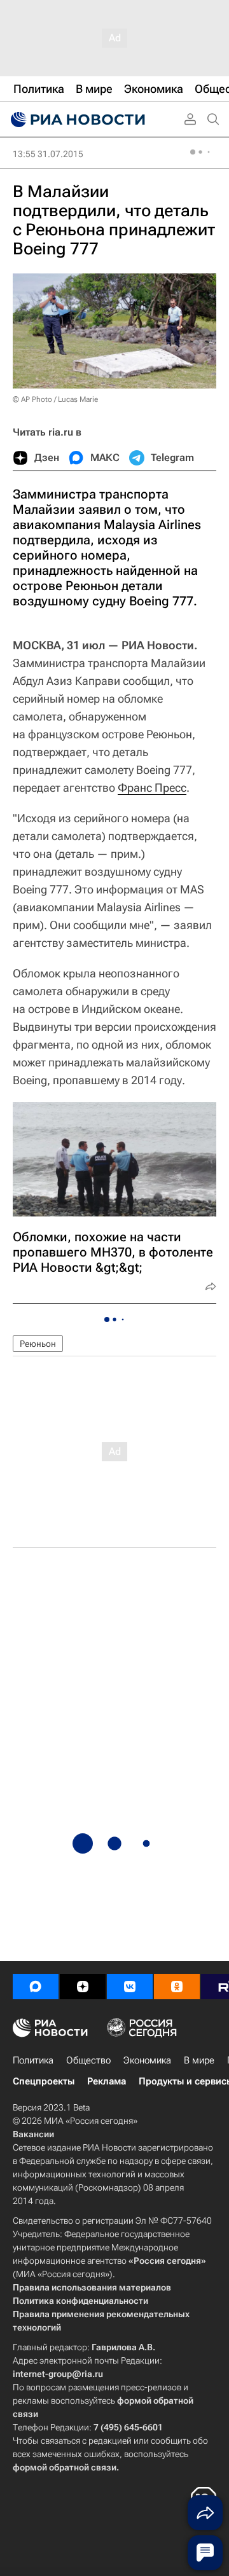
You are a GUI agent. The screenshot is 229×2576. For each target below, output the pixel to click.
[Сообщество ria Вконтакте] (130, 1987)
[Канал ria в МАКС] (36, 1987)
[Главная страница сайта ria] (76, 120)
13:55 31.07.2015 (48, 154)
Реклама (107, 2081)
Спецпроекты (44, 2081)
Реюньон (38, 1344)
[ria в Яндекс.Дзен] (83, 1987)
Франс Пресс (152, 788)
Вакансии (33, 2134)
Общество (88, 2060)
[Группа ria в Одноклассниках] (177, 1987)
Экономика (147, 2060)
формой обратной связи (65, 2467)
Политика (33, 2060)
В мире (199, 2060)
